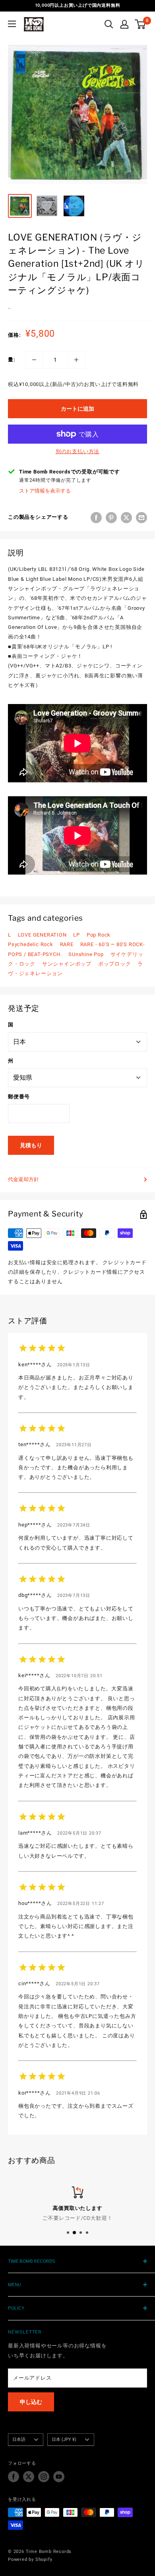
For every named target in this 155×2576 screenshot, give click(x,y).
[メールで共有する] (141, 518)
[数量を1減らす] (34, 360)
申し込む (31, 2402)
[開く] (109, 24)
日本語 (19, 2439)
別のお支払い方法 (77, 451)
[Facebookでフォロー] (14, 2477)
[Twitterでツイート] (126, 518)
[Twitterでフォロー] (29, 2477)
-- (10, 308)
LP (77, 935)
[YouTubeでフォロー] (59, 2477)
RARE (67, 944)
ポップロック (115, 964)
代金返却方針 (23, 1179)
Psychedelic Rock (31, 944)
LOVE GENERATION (42, 935)
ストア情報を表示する (45, 491)
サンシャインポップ (67, 964)
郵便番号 (19, 1097)
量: (12, 360)
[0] (140, 24)
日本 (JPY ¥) (64, 2439)
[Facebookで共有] (96, 518)
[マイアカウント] (124, 24)
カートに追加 (77, 409)
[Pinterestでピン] (111, 518)
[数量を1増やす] (76, 360)
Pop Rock (99, 935)
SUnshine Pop (86, 954)
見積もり (31, 1145)
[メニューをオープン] (12, 24)
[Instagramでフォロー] (44, 2477)
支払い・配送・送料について (78, 2218)
